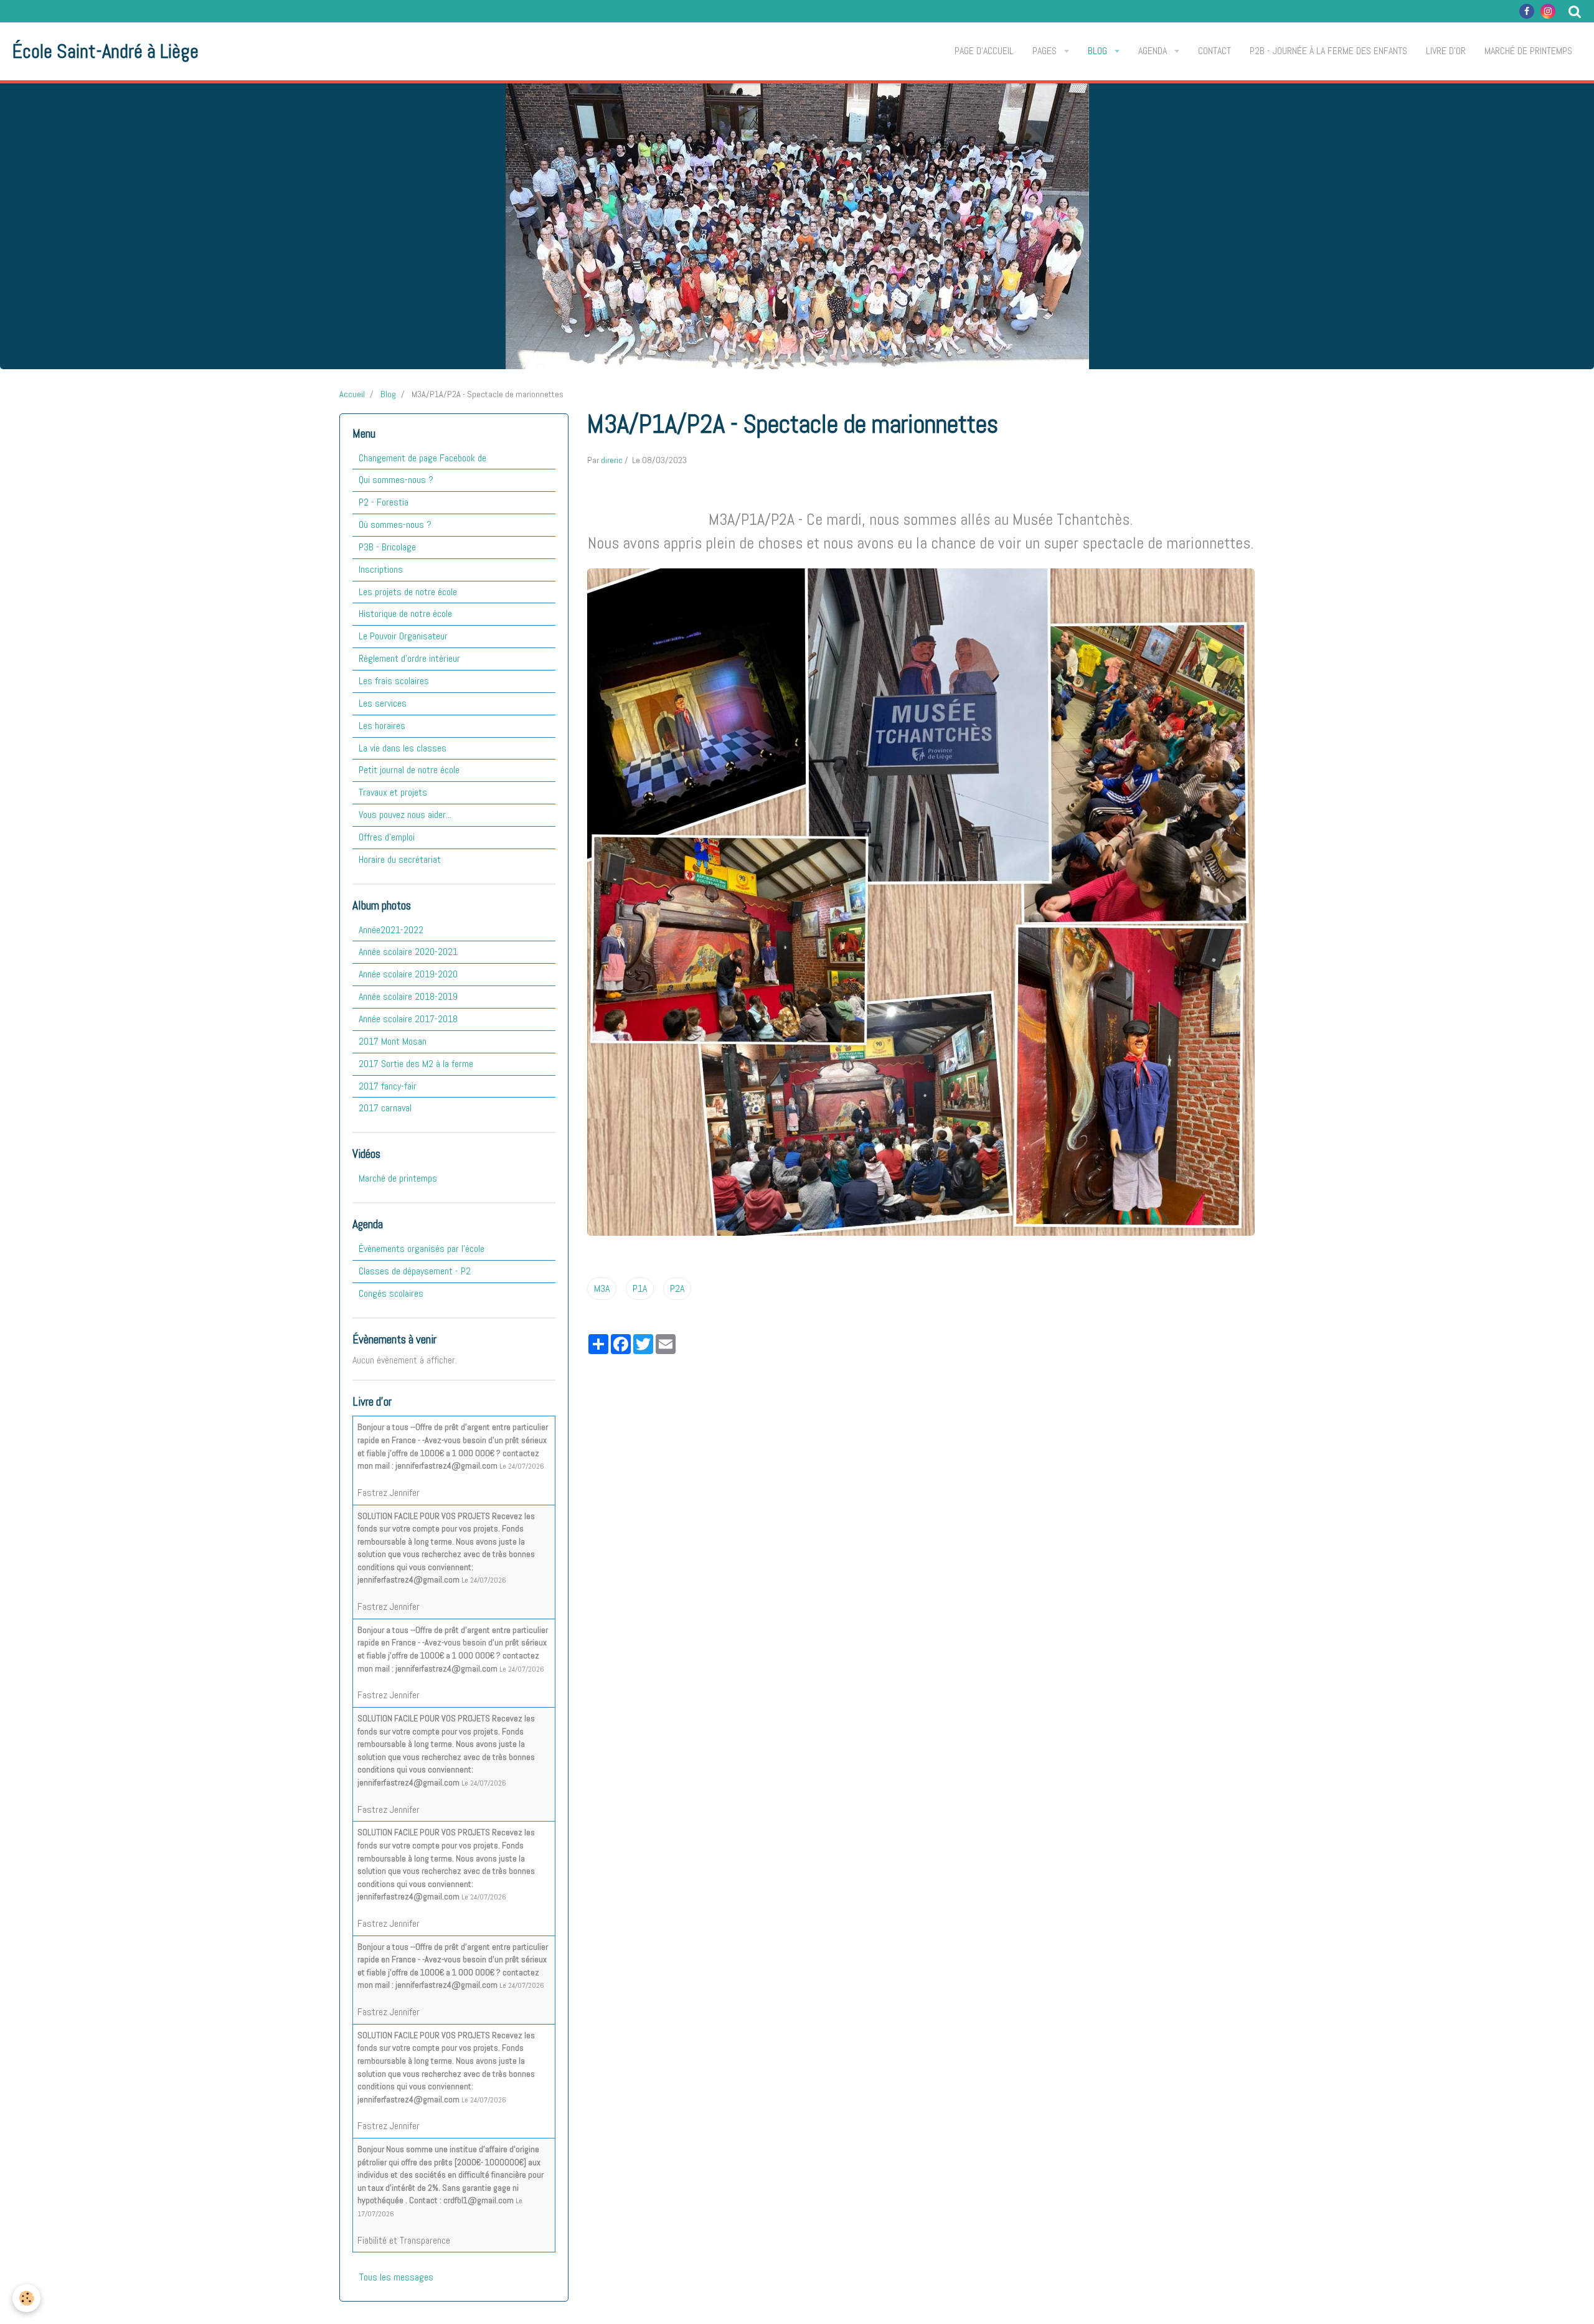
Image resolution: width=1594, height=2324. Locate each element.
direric (612, 460)
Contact (1214, 51)
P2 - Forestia (384, 502)
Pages (1046, 51)
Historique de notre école (405, 614)
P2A (677, 1288)
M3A (602, 1288)
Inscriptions (381, 569)
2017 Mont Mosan (393, 1041)
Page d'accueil (984, 51)
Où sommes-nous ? (395, 525)
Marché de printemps (1528, 51)
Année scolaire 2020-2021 (408, 952)
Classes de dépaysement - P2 (415, 1271)
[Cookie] (26, 2298)
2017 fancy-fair (388, 1086)
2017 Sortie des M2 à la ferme (416, 1064)
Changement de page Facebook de (422, 458)
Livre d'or (1446, 51)
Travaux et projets (393, 792)
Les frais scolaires (394, 681)
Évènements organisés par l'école (422, 1249)
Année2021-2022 (391, 930)
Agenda (1154, 51)
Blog (1099, 51)
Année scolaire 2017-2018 (408, 1019)
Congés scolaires (391, 1293)
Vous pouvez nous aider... (405, 815)
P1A (640, 1288)
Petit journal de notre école (409, 770)
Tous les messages (396, 2277)
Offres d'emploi (387, 837)
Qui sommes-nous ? (396, 480)
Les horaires (382, 726)
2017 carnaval (385, 1108)
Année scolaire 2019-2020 (408, 974)
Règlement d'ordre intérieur (409, 658)
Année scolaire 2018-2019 (408, 996)
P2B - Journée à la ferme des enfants (1328, 51)
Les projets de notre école (408, 592)
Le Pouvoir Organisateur (403, 636)
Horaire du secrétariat (400, 859)
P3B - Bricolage (387, 547)
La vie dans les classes (403, 748)
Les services (383, 703)
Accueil (352, 394)
